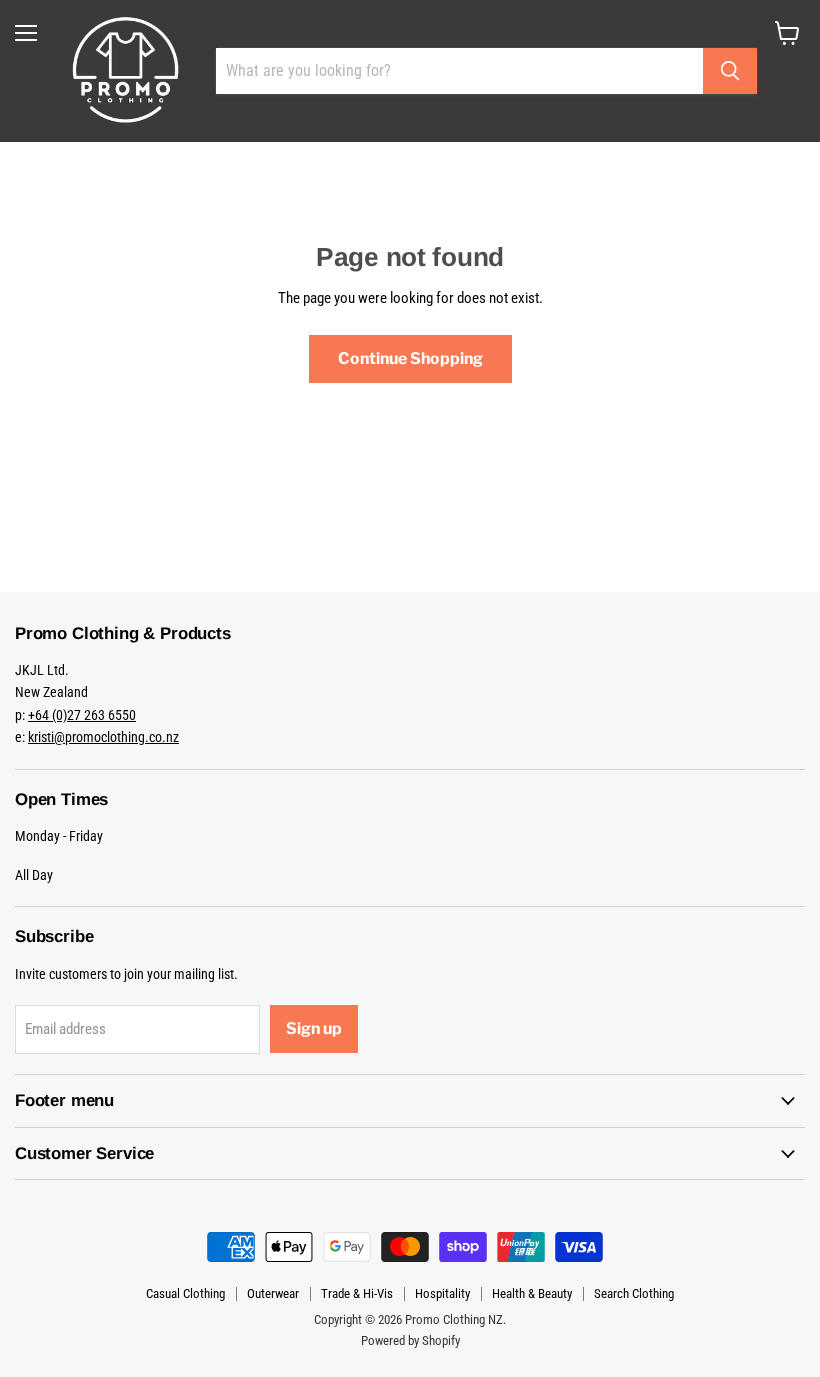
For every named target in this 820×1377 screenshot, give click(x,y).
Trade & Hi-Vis (357, 1293)
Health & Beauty (532, 1293)
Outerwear (273, 1293)
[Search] (730, 71)
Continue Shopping (410, 358)
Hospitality (442, 1293)
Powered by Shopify (410, 1340)
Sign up (314, 1028)
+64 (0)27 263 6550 (82, 715)
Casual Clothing (185, 1293)
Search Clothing (634, 1293)
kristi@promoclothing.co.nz (103, 737)
